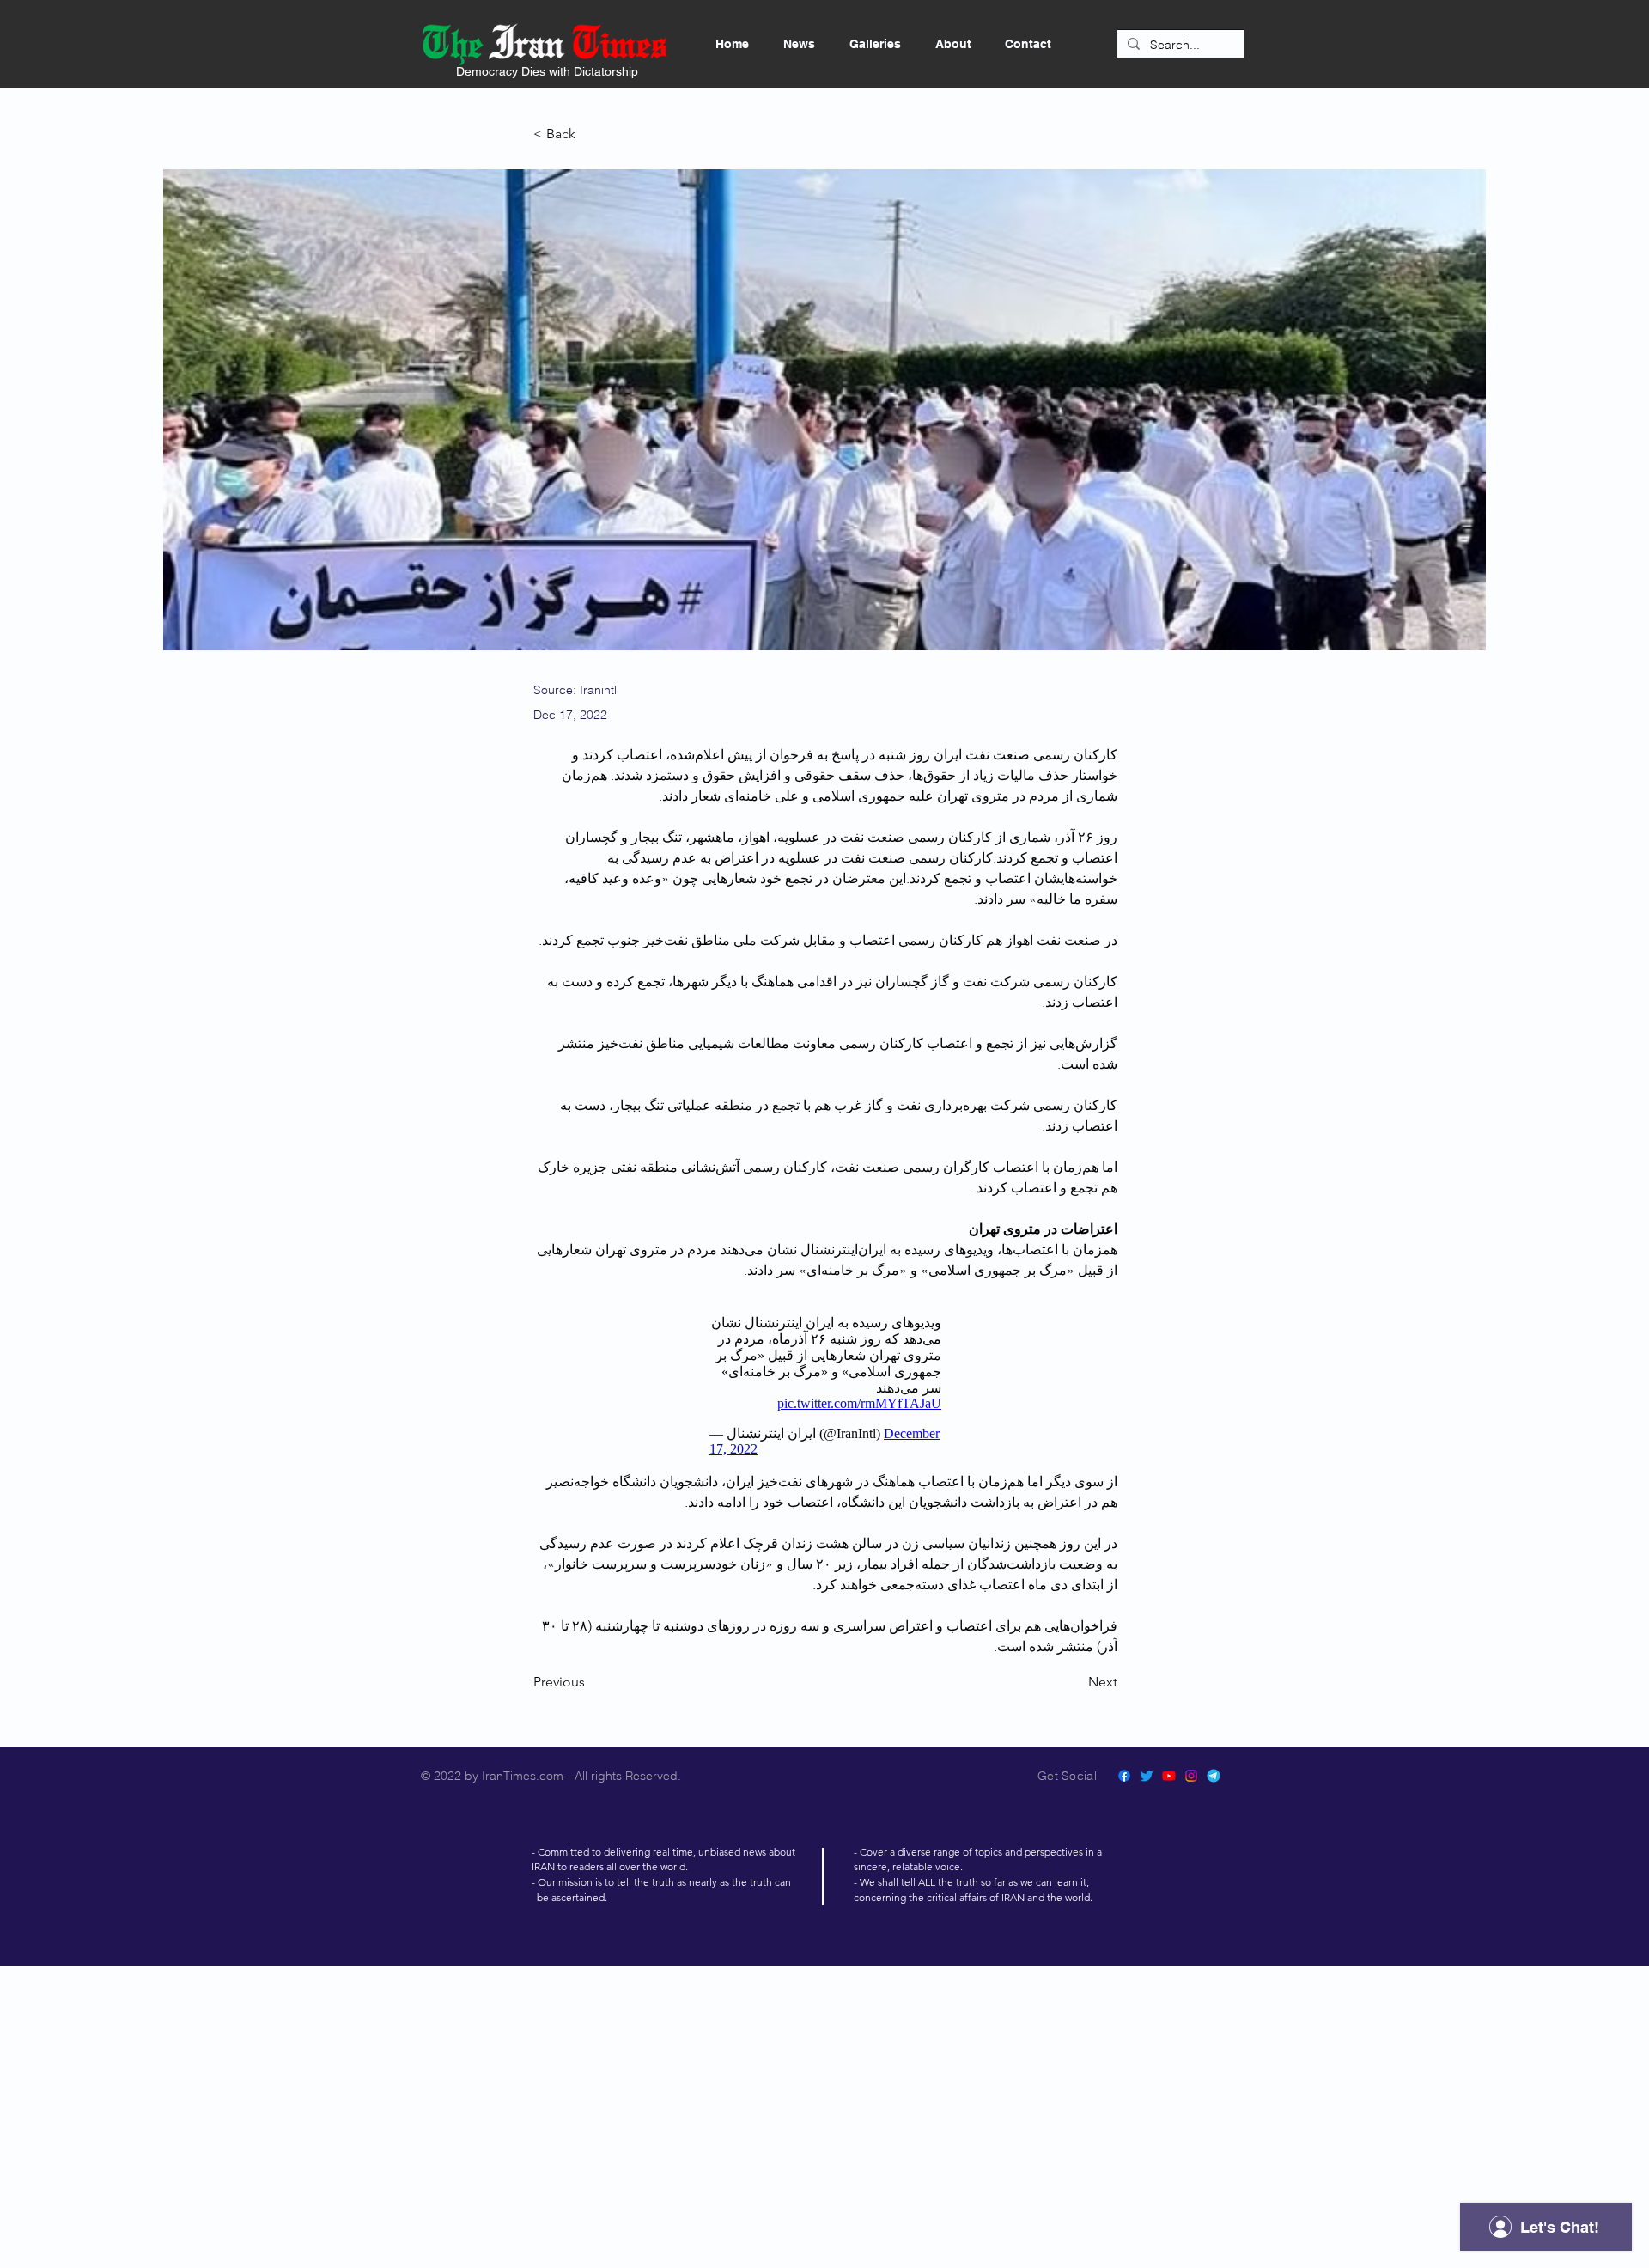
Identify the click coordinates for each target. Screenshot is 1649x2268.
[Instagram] (1191, 1776)
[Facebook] (1124, 1776)
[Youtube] (1169, 1776)
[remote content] (825, 1386)
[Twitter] (1147, 1776)
